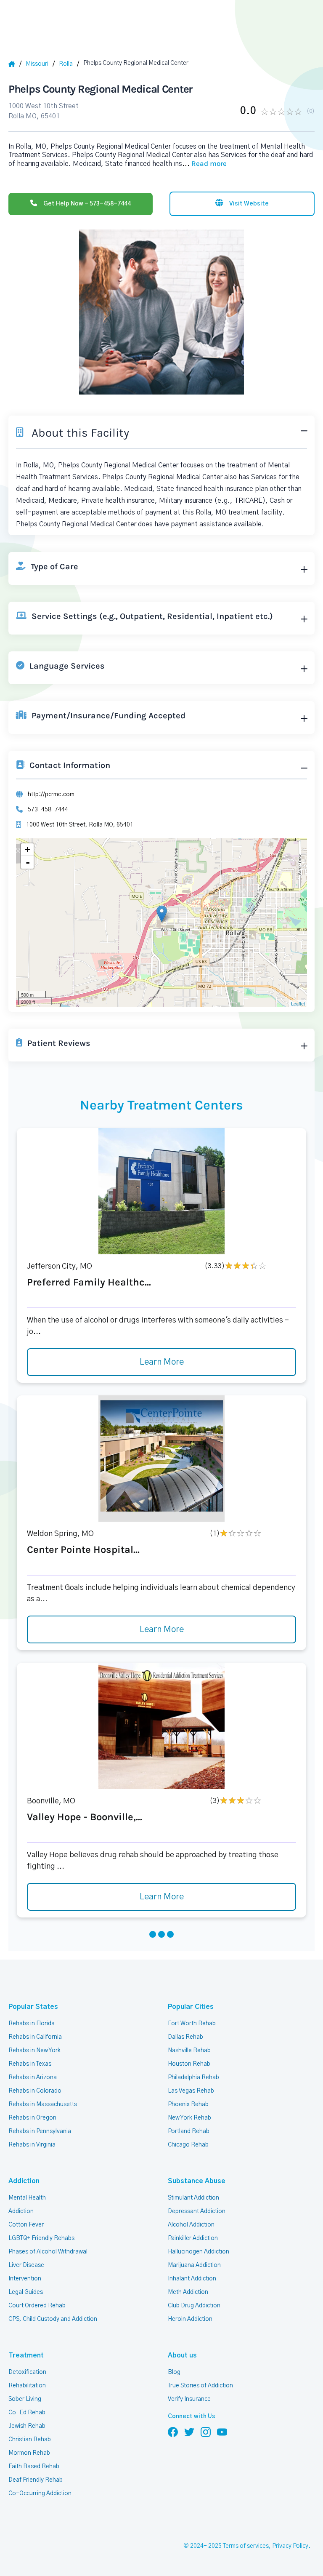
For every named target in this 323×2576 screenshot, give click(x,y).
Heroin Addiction (190, 2319)
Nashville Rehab (189, 2051)
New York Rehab (189, 2118)
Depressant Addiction (197, 2211)
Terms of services (246, 2546)
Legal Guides (26, 2292)
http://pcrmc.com (51, 795)
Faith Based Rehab (34, 2467)
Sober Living (25, 2399)
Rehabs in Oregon (32, 2118)
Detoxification (27, 2372)
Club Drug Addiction (194, 2306)
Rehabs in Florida (32, 2024)
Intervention (25, 2279)
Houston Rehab (189, 2064)
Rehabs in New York (34, 2051)
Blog (174, 2372)
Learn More (162, 1362)
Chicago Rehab (188, 2145)
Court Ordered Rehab (37, 2306)
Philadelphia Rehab (193, 2077)
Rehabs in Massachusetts (43, 2104)
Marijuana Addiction (194, 2265)
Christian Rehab (30, 2440)
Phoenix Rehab (188, 2104)
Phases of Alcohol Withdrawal (48, 2252)
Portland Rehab (189, 2131)
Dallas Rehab (185, 2037)
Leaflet (298, 1003)
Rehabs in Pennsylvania (40, 2131)
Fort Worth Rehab (192, 2024)
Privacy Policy (290, 2546)
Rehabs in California (35, 2037)
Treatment (26, 2355)
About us (182, 2355)
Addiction (24, 2181)
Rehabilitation (27, 2386)
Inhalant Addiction (192, 2279)
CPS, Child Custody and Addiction (53, 2319)
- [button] (28, 862)
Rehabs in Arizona (33, 2077)
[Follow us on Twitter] (189, 2432)
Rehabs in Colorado (35, 2091)
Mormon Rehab (29, 2453)
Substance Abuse (197, 2181)
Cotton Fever (26, 2225)
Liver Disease (26, 2265)
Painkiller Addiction (193, 2238)
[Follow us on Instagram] (206, 2432)
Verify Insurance (189, 2399)
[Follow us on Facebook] (173, 2432)
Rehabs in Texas (30, 2064)
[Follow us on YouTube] (222, 2432)
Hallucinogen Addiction (199, 2252)
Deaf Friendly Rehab (36, 2480)
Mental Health (27, 2198)
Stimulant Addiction (193, 2198)
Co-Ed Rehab (27, 2413)
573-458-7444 (48, 810)
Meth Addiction (188, 2292)
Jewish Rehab (27, 2426)
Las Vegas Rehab (191, 2091)
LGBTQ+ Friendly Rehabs (41, 2238)
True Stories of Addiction (200, 2386)
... (204, 164)
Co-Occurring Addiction (40, 2493)
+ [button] (28, 849)
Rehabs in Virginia (32, 2145)
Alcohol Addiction (191, 2225)
